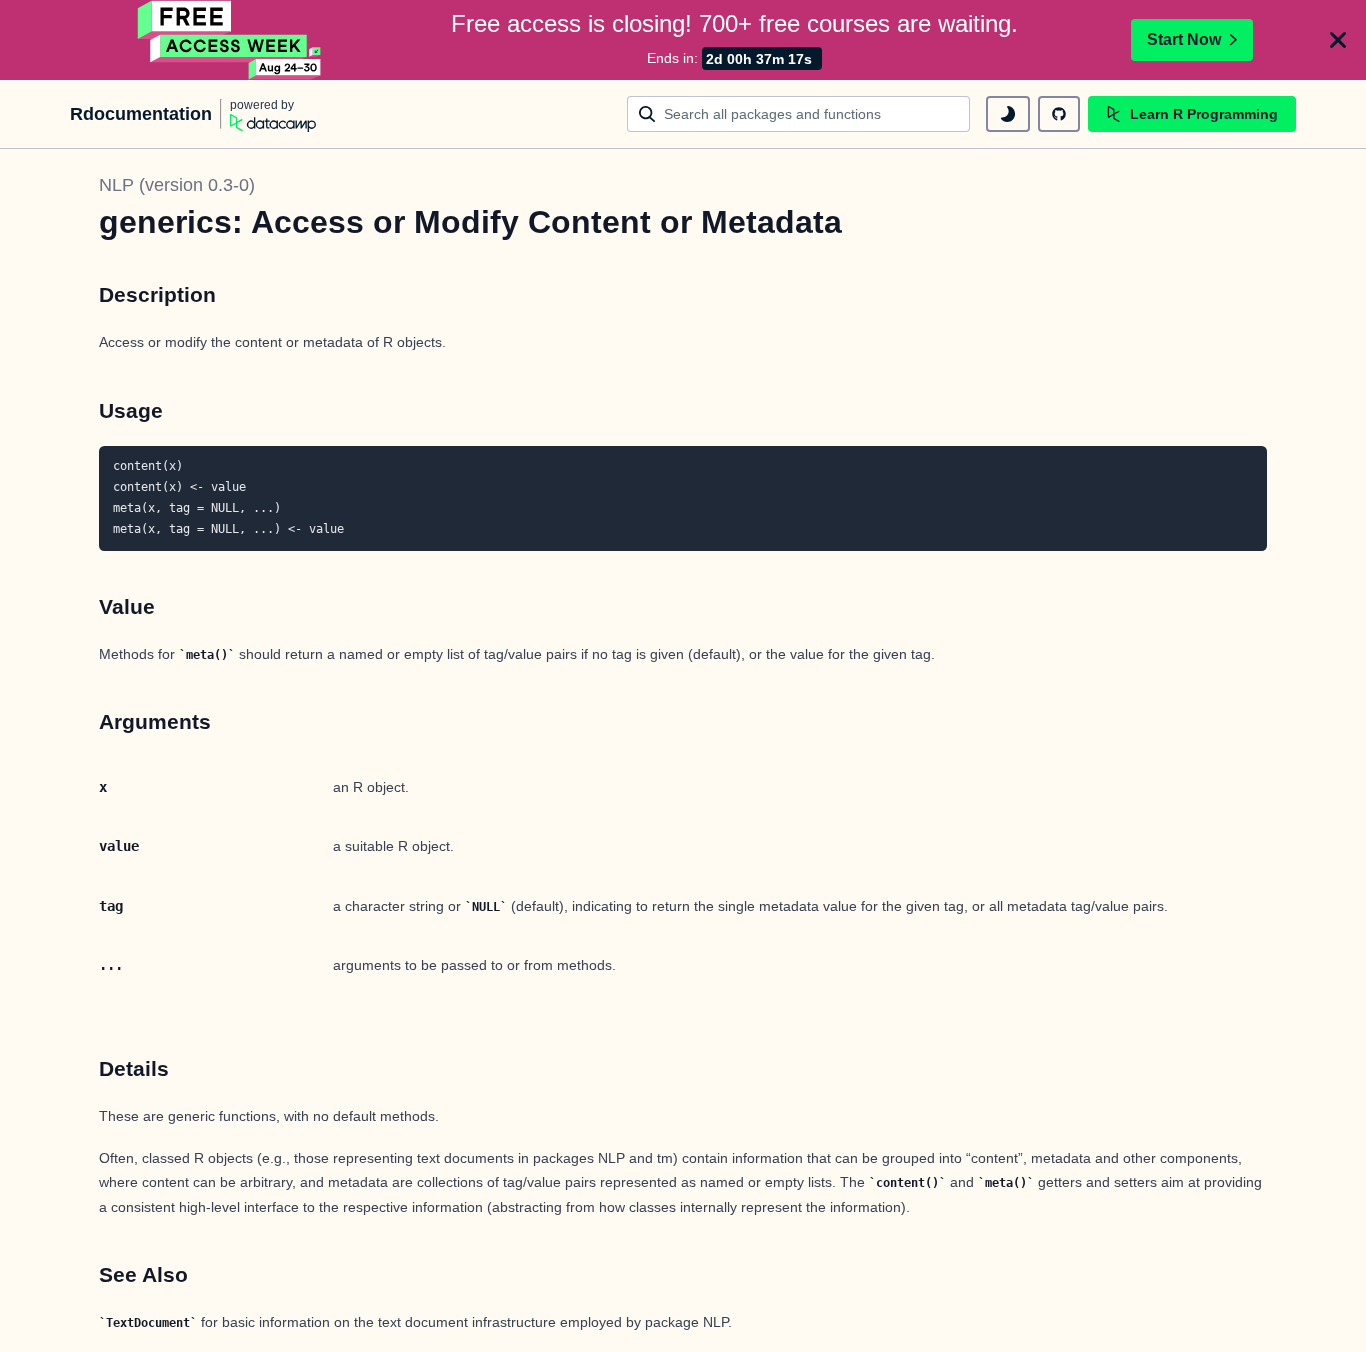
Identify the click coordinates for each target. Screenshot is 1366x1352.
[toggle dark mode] (1008, 114)
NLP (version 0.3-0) (177, 185)
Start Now (1184, 39)
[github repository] (1059, 114)
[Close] (1338, 40)
